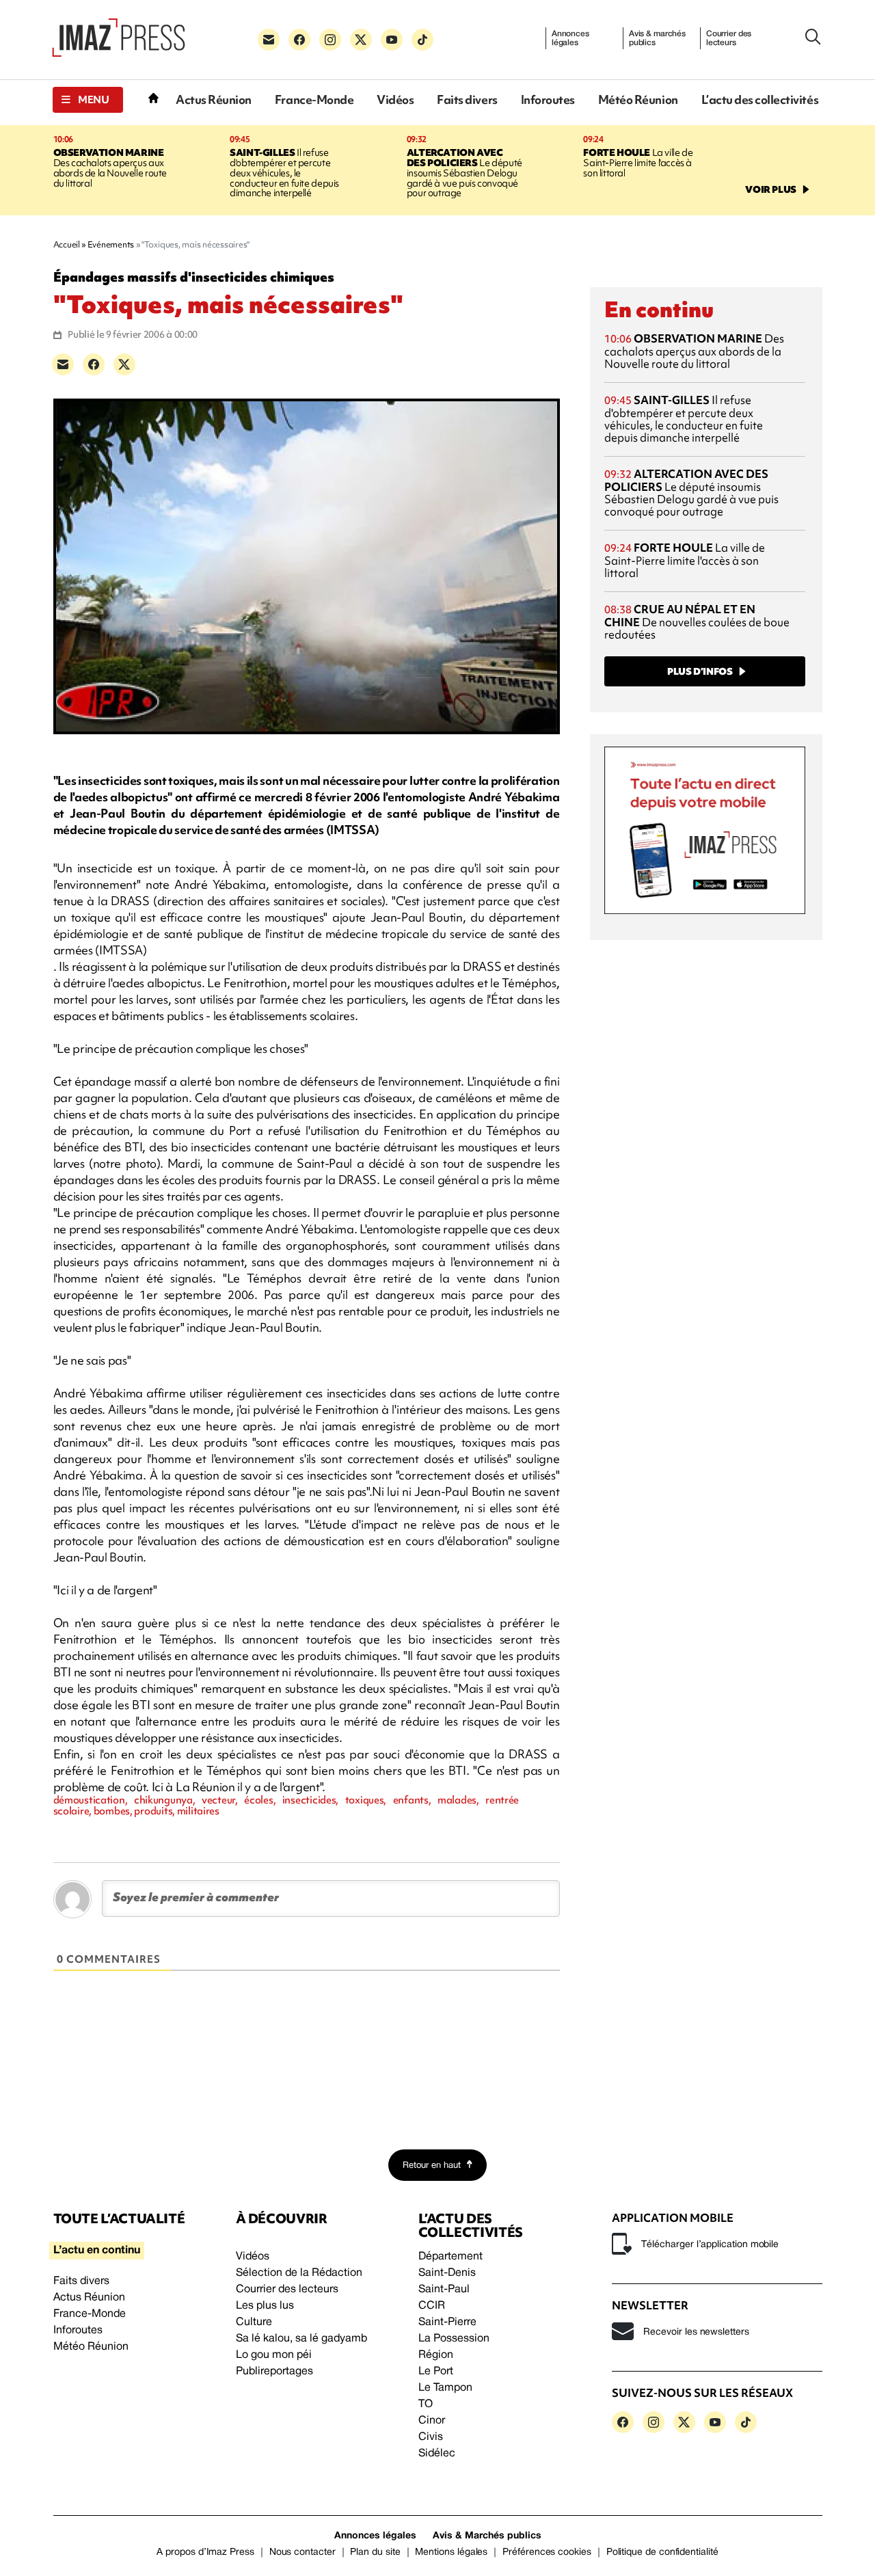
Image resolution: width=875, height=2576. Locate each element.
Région (436, 2355)
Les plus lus (265, 2306)
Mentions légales (451, 2552)
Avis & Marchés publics (487, 2536)
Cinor (432, 2421)
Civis (431, 2437)
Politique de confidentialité (662, 2552)
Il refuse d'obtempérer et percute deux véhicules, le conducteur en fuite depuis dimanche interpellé (284, 173)
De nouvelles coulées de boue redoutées (697, 622)
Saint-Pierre (447, 2322)
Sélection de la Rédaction (299, 2273)
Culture (254, 2322)
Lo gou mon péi (274, 2355)
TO (426, 2404)
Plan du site (375, 2552)
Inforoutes (548, 99)
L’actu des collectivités (760, 99)
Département (450, 2257)
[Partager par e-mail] (63, 364)
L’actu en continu (97, 2251)
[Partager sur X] (124, 364)
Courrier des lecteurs (729, 38)
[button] (88, 100)
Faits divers (467, 99)
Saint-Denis (447, 2273)
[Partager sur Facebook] (94, 364)
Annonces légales (570, 38)
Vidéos (395, 99)
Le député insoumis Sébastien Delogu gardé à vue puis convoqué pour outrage (465, 173)
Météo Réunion (638, 99)
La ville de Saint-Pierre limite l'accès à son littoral (638, 163)
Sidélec (437, 2454)
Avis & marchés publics (657, 38)
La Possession (454, 2339)
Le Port (436, 2372)
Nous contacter (302, 2552)
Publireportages (274, 2372)
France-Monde (314, 99)
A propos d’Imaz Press (205, 2552)
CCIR (432, 2306)
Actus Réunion (214, 99)
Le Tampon (445, 2388)
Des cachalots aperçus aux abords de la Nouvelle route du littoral (110, 168)
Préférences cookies (547, 2552)
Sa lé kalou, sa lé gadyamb (301, 2339)
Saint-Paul (444, 2290)
